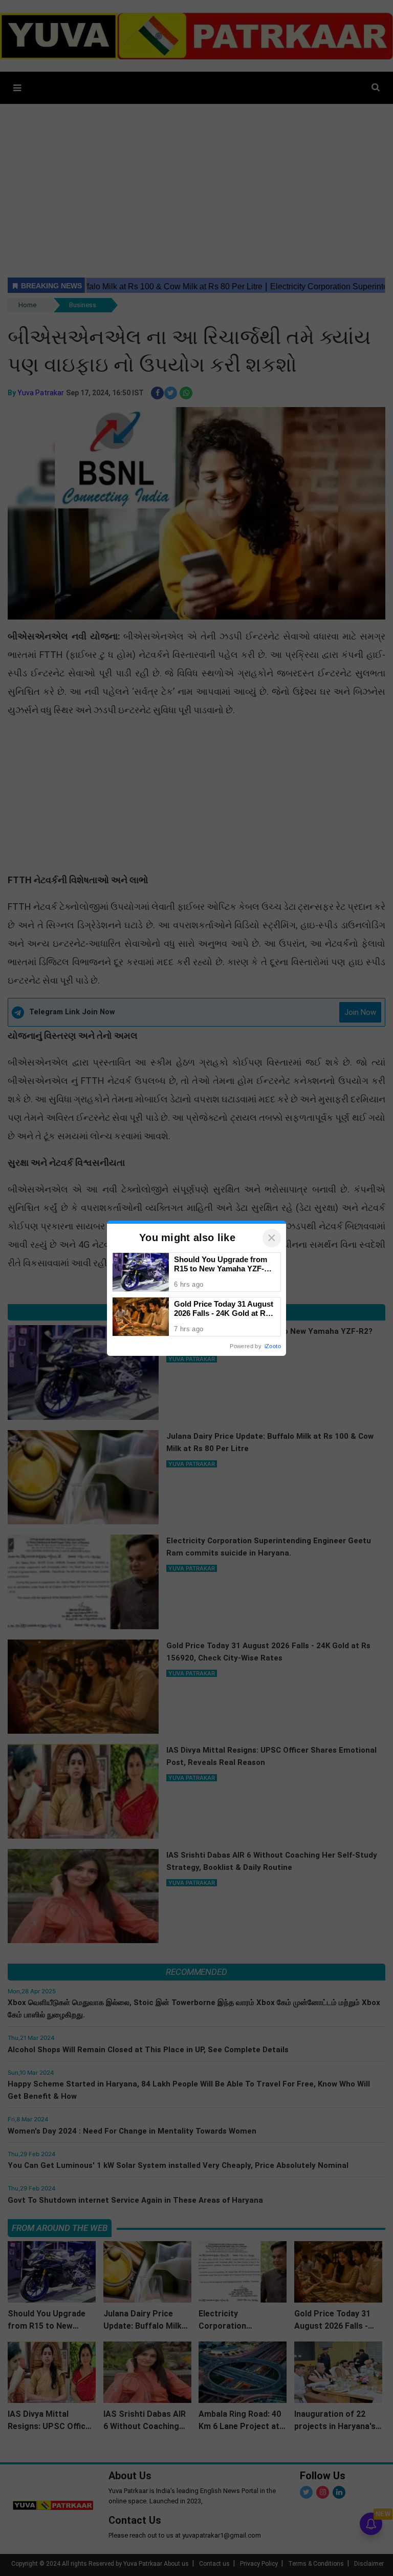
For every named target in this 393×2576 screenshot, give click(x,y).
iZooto (273, 1346)
